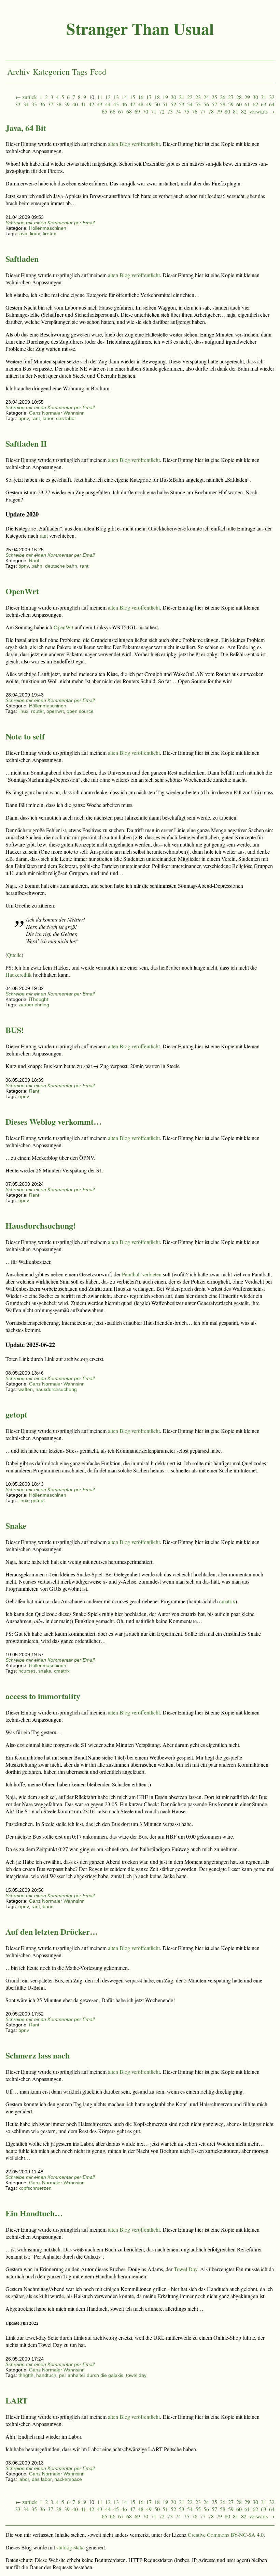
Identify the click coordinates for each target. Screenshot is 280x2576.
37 (51, 104)
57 (214, 104)
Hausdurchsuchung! (41, 1225)
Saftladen (22, 259)
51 (165, 104)
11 (100, 97)
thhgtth (26, 2375)
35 (34, 104)
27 (231, 97)
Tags (80, 72)
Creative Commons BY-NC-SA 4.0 (226, 2535)
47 (132, 104)
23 (198, 97)
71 (154, 111)
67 (121, 111)
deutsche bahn (61, 566)
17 (149, 97)
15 (132, 97)
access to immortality (43, 1696)
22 (190, 97)
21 (182, 97)
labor (48, 418)
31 (264, 97)
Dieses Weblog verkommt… (54, 1121)
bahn (37, 566)
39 (67, 104)
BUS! (15, 1030)
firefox (49, 234)
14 (124, 97)
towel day (136, 2375)
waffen (26, 1389)
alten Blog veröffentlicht (134, 144)
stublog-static (71, 2547)
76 (195, 111)
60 (239, 104)
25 (214, 97)
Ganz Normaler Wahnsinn (57, 413)
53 (182, 104)
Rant (34, 560)
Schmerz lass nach (38, 2055)
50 (157, 104)
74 (178, 111)
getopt (16, 1414)
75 (186, 111)
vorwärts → (262, 111)
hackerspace (68, 2479)
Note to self (25, 736)
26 (223, 97)
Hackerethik (19, 975)
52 (173, 104)
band (48, 1906)
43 (100, 104)
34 (26, 104)
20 (173, 97)
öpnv (24, 418)
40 (75, 104)
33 (18, 104)
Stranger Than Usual (140, 28)
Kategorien (51, 72)
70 (145, 111)
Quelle (14, 955)
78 (211, 111)
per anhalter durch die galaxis (91, 2375)
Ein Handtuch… (34, 2213)
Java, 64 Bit (26, 128)
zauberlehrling (34, 1005)
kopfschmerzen (35, 2188)
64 (272, 104)
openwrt (55, 711)
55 (198, 104)
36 (42, 104)
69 (137, 111)
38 (59, 104)
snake (45, 1671)
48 (141, 104)
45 (116, 104)
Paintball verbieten (142, 1274)
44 (108, 104)
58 (223, 104)
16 (141, 97)
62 (255, 104)
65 (104, 111)
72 (162, 111)
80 (227, 111)
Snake (16, 1525)
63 (264, 104)
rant (36, 418)
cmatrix (227, 1601)
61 (247, 104)
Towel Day (186, 2269)
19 (165, 97)
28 (239, 97)
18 (157, 97)
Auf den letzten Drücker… (52, 1931)
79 (219, 111)
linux (35, 234)
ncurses (27, 1671)
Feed (98, 72)
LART (17, 2400)
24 (206, 97)
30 (255, 97)
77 (203, 111)
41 (83, 104)
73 (170, 111)
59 (231, 104)
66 (113, 111)
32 (272, 97)
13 (116, 97)
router (37, 711)
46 (124, 104)
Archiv (19, 72)
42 (92, 104)
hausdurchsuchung (56, 1389)
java (23, 234)
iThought (39, 999)
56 (206, 104)
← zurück (26, 97)
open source (80, 711)
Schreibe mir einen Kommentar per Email (50, 223)
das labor (66, 418)
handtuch (46, 2375)
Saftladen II (26, 443)
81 (236, 111)
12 (108, 97)
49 (149, 104)
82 (244, 111)
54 (190, 104)
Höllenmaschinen (48, 228)
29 (247, 97)
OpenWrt (22, 591)
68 (129, 111)
